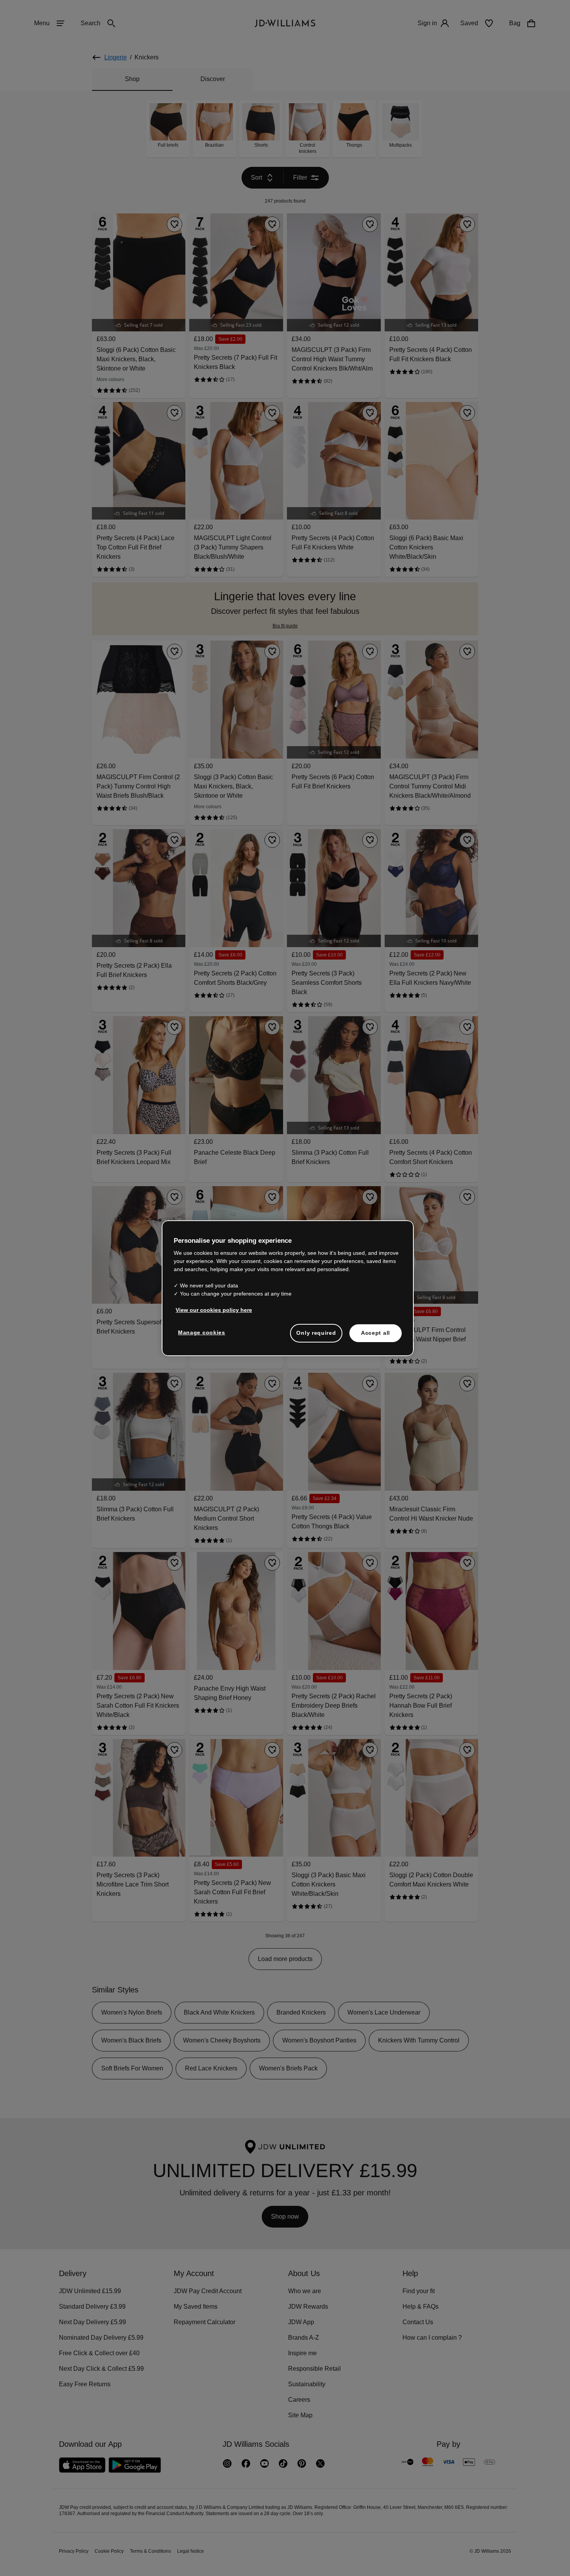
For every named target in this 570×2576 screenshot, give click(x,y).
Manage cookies (202, 1336)
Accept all (376, 1337)
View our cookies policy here (214, 1314)
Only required (316, 1337)
